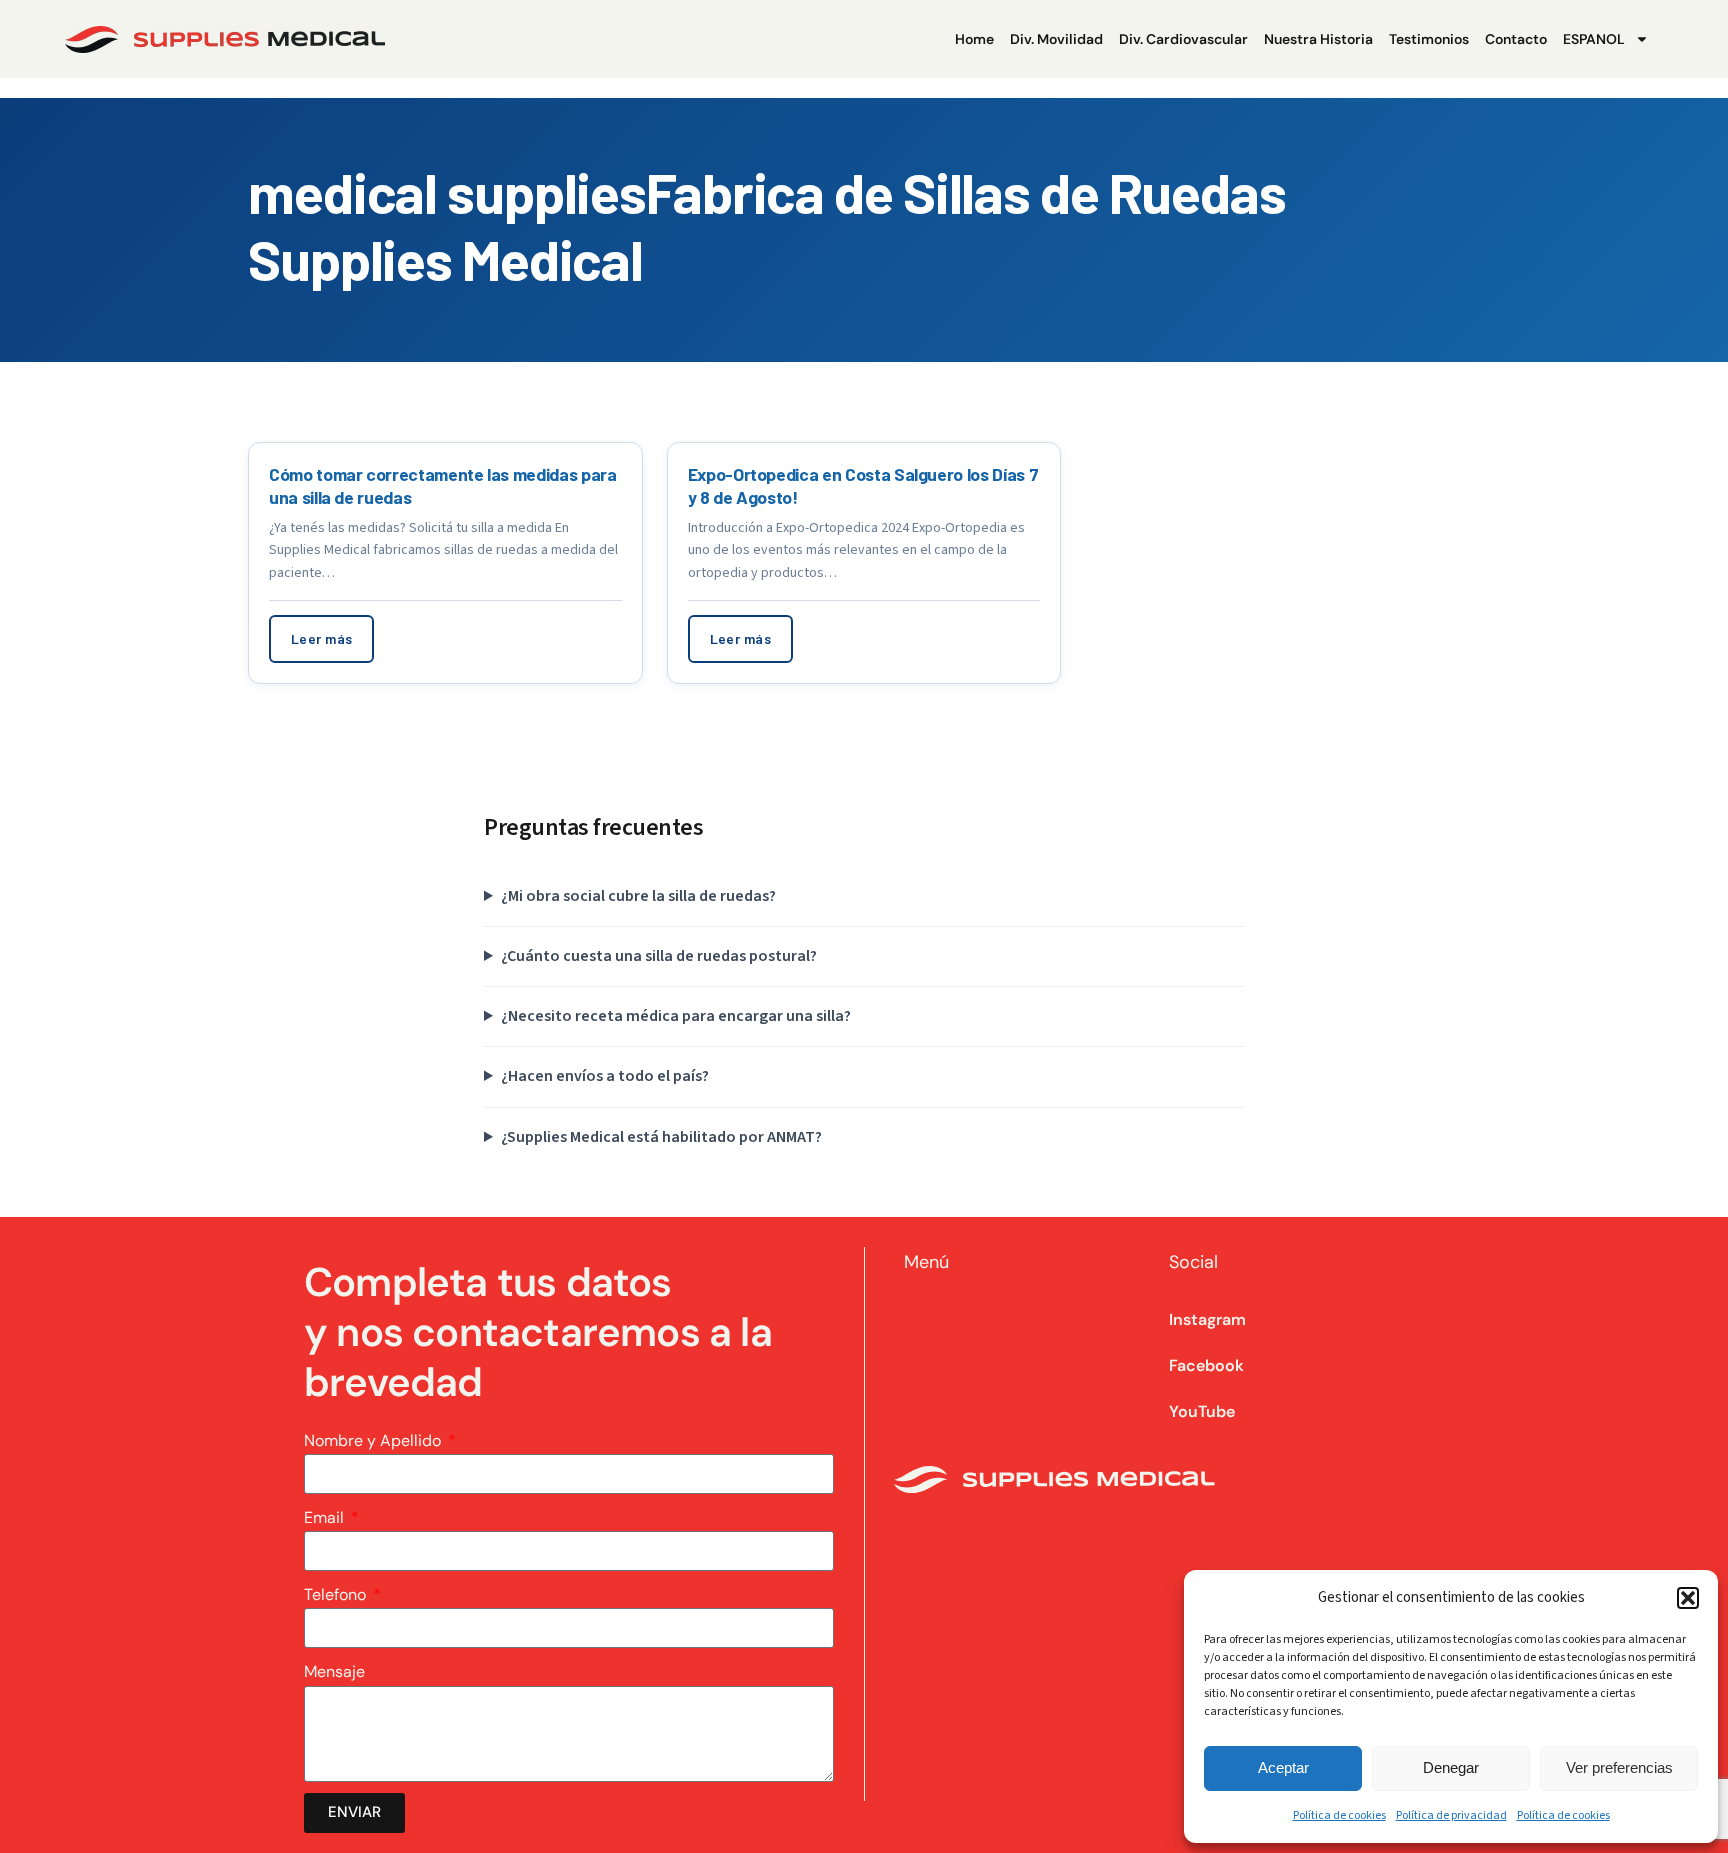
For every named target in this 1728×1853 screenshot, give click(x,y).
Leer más (321, 638)
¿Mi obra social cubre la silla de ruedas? (638, 896)
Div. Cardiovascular (1183, 39)
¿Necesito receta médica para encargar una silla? (676, 1016)
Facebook (1206, 1365)
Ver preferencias (1619, 1767)
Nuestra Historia (1318, 39)
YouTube (1202, 1411)
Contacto (1516, 39)
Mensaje (334, 1671)
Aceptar (1283, 1767)
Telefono (337, 1594)
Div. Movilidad (1056, 39)
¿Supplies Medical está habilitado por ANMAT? (661, 1137)
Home (974, 39)
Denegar (1451, 1767)
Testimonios (1429, 39)
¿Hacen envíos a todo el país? (605, 1076)
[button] (1688, 1598)
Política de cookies (1339, 1815)
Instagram (1207, 1319)
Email (326, 1517)
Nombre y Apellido (374, 1440)
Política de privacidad (1451, 1815)
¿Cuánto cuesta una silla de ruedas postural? (659, 956)
